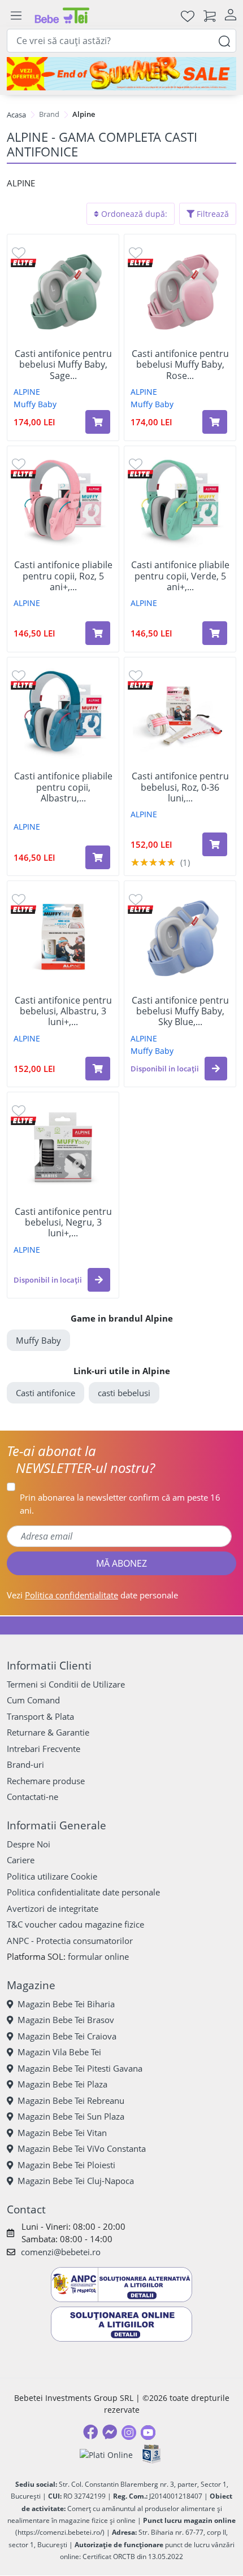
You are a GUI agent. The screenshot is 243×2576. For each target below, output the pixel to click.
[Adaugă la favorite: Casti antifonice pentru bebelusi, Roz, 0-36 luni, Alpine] (136, 675)
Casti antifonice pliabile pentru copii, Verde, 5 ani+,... (180, 576)
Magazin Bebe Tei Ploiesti (66, 2165)
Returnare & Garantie (48, 1732)
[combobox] (121, 41)
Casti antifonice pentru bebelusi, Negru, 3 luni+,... (63, 1223)
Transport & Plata (40, 1716)
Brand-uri (25, 1764)
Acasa (16, 115)
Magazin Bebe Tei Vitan (62, 2133)
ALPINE (27, 392)
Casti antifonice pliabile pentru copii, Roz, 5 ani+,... (63, 576)
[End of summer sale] (121, 73)
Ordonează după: (133, 214)
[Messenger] (110, 2432)
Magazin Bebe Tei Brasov (66, 2020)
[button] (216, 1069)
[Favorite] (188, 16)
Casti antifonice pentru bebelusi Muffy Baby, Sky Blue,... (180, 1012)
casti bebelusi (124, 1393)
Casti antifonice (45, 1393)
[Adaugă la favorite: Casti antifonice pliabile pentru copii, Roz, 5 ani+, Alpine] (19, 464)
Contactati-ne (32, 1797)
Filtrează (212, 214)
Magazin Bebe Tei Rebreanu (71, 2100)
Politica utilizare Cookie (52, 1876)
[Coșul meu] (210, 16)
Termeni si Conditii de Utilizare (66, 1684)
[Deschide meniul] (16, 16)
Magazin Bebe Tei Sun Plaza (71, 2116)
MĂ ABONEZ (121, 1563)
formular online (98, 1956)
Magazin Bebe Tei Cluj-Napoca (76, 2181)
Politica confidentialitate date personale (83, 1892)
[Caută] (224, 40)
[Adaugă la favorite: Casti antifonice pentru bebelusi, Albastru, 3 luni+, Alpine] (19, 899)
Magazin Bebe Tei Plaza (62, 2084)
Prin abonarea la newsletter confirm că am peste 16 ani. (120, 1504)
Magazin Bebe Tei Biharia (66, 2004)
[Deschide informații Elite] (23, 262)
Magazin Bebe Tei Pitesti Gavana (80, 2068)
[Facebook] (90, 2432)
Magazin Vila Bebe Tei (59, 2052)
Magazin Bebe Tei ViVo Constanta (82, 2148)
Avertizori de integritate (53, 1908)
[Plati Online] (106, 2454)
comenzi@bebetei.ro (61, 2252)
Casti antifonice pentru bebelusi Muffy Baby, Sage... (63, 365)
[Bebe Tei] (62, 16)
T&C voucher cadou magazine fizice (75, 1924)
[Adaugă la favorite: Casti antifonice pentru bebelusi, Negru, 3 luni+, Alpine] (19, 1110)
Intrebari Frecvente (44, 1749)
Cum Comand (33, 1700)
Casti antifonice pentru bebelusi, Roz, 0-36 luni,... (180, 787)
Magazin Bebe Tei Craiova (67, 2036)
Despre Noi (29, 1844)
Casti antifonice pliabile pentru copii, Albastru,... (63, 787)
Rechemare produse (46, 1781)
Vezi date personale (92, 1595)
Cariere (21, 1860)
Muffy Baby (35, 404)
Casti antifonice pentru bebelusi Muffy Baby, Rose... (180, 365)
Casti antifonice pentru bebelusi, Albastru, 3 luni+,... (63, 1012)
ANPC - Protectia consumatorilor (70, 1941)
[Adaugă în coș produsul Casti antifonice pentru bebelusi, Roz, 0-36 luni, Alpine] (215, 844)
